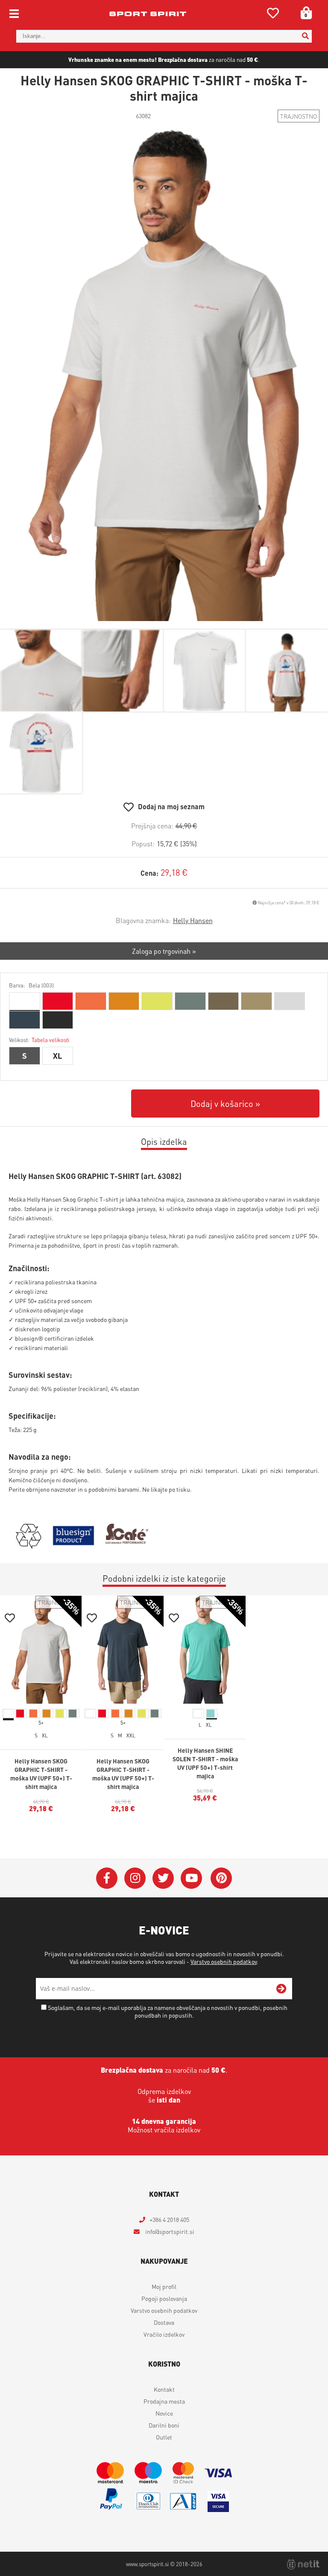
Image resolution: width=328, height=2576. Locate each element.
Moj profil (164, 2286)
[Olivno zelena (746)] (224, 1001)
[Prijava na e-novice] (281, 1989)
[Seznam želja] (273, 15)
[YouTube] (191, 1878)
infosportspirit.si (169, 2231)
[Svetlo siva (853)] (290, 1001)
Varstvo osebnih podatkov (224, 1961)
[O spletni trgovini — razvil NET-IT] (303, 2564)
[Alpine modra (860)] (25, 1020)
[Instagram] (135, 1878)
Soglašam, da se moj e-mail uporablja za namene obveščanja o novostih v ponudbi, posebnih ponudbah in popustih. (168, 2011)
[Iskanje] (305, 36)
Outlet (164, 2437)
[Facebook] (107, 1878)
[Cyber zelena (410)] (157, 1001)
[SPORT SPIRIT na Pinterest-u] (221, 1878)
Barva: (31, 985)
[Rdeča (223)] (58, 1001)
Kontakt (164, 2389)
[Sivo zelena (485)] (190, 1001)
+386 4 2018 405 (169, 2219)
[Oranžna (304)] (91, 1001)
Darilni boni (164, 2425)
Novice (164, 2413)
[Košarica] (303, 13)
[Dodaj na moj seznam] (10, 1619)
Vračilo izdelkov (164, 2334)
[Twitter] (163, 1878)
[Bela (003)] (25, 1001)
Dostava (164, 2322)
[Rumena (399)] (124, 1001)
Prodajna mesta (164, 2401)
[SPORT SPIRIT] (148, 14)
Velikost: (39, 1040)
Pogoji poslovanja (164, 2298)
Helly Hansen (193, 920)
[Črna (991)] (58, 1020)
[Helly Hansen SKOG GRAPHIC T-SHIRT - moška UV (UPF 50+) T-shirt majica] (164, 375)
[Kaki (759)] (256, 1001)
